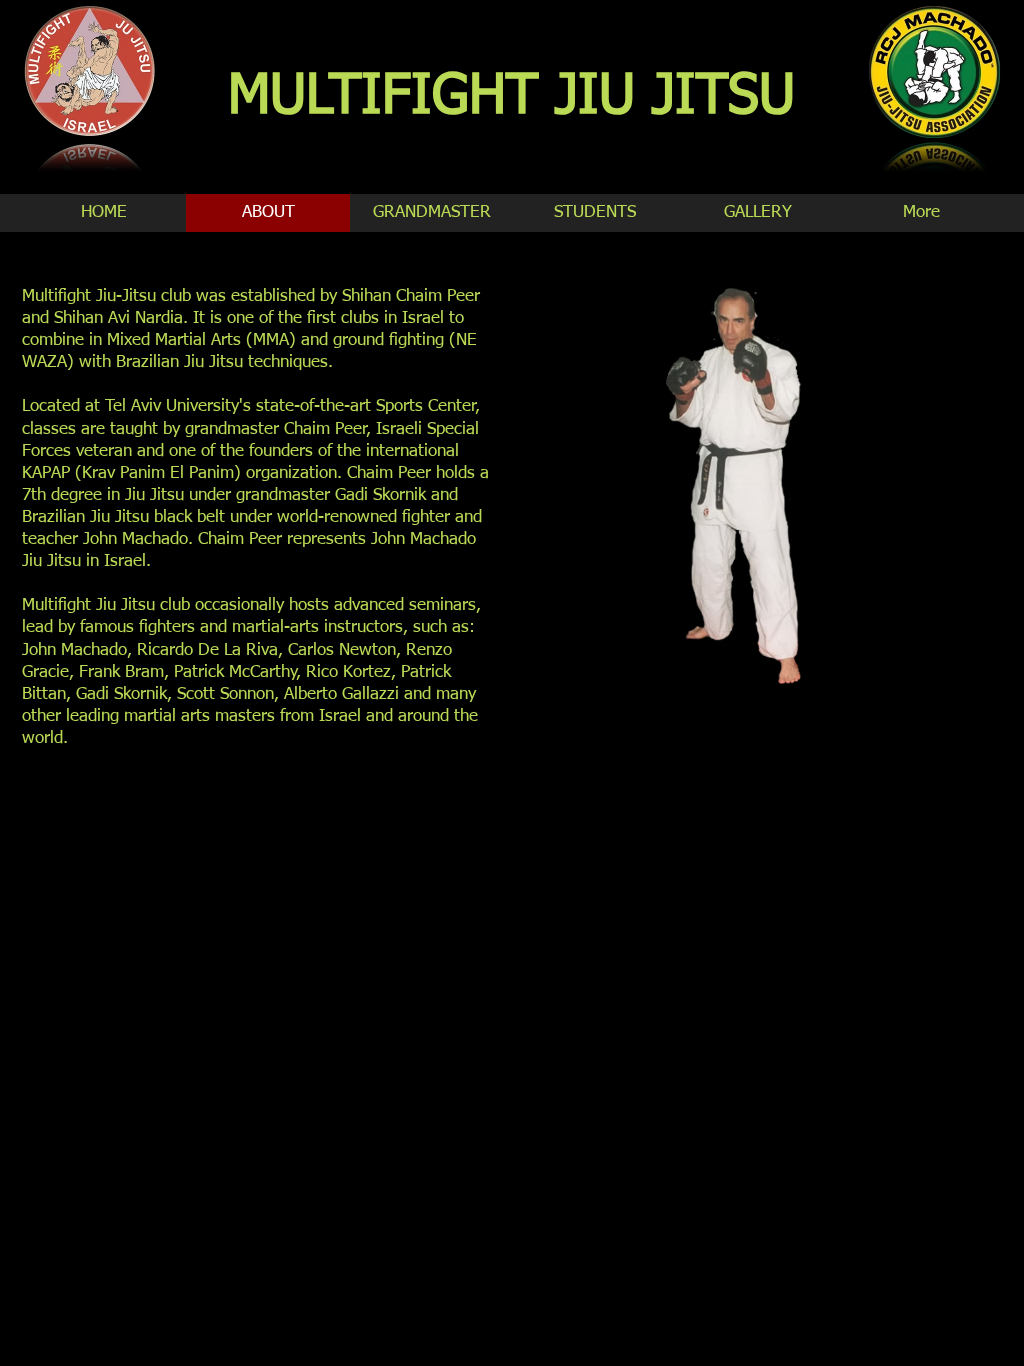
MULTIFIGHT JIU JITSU (511, 97)
